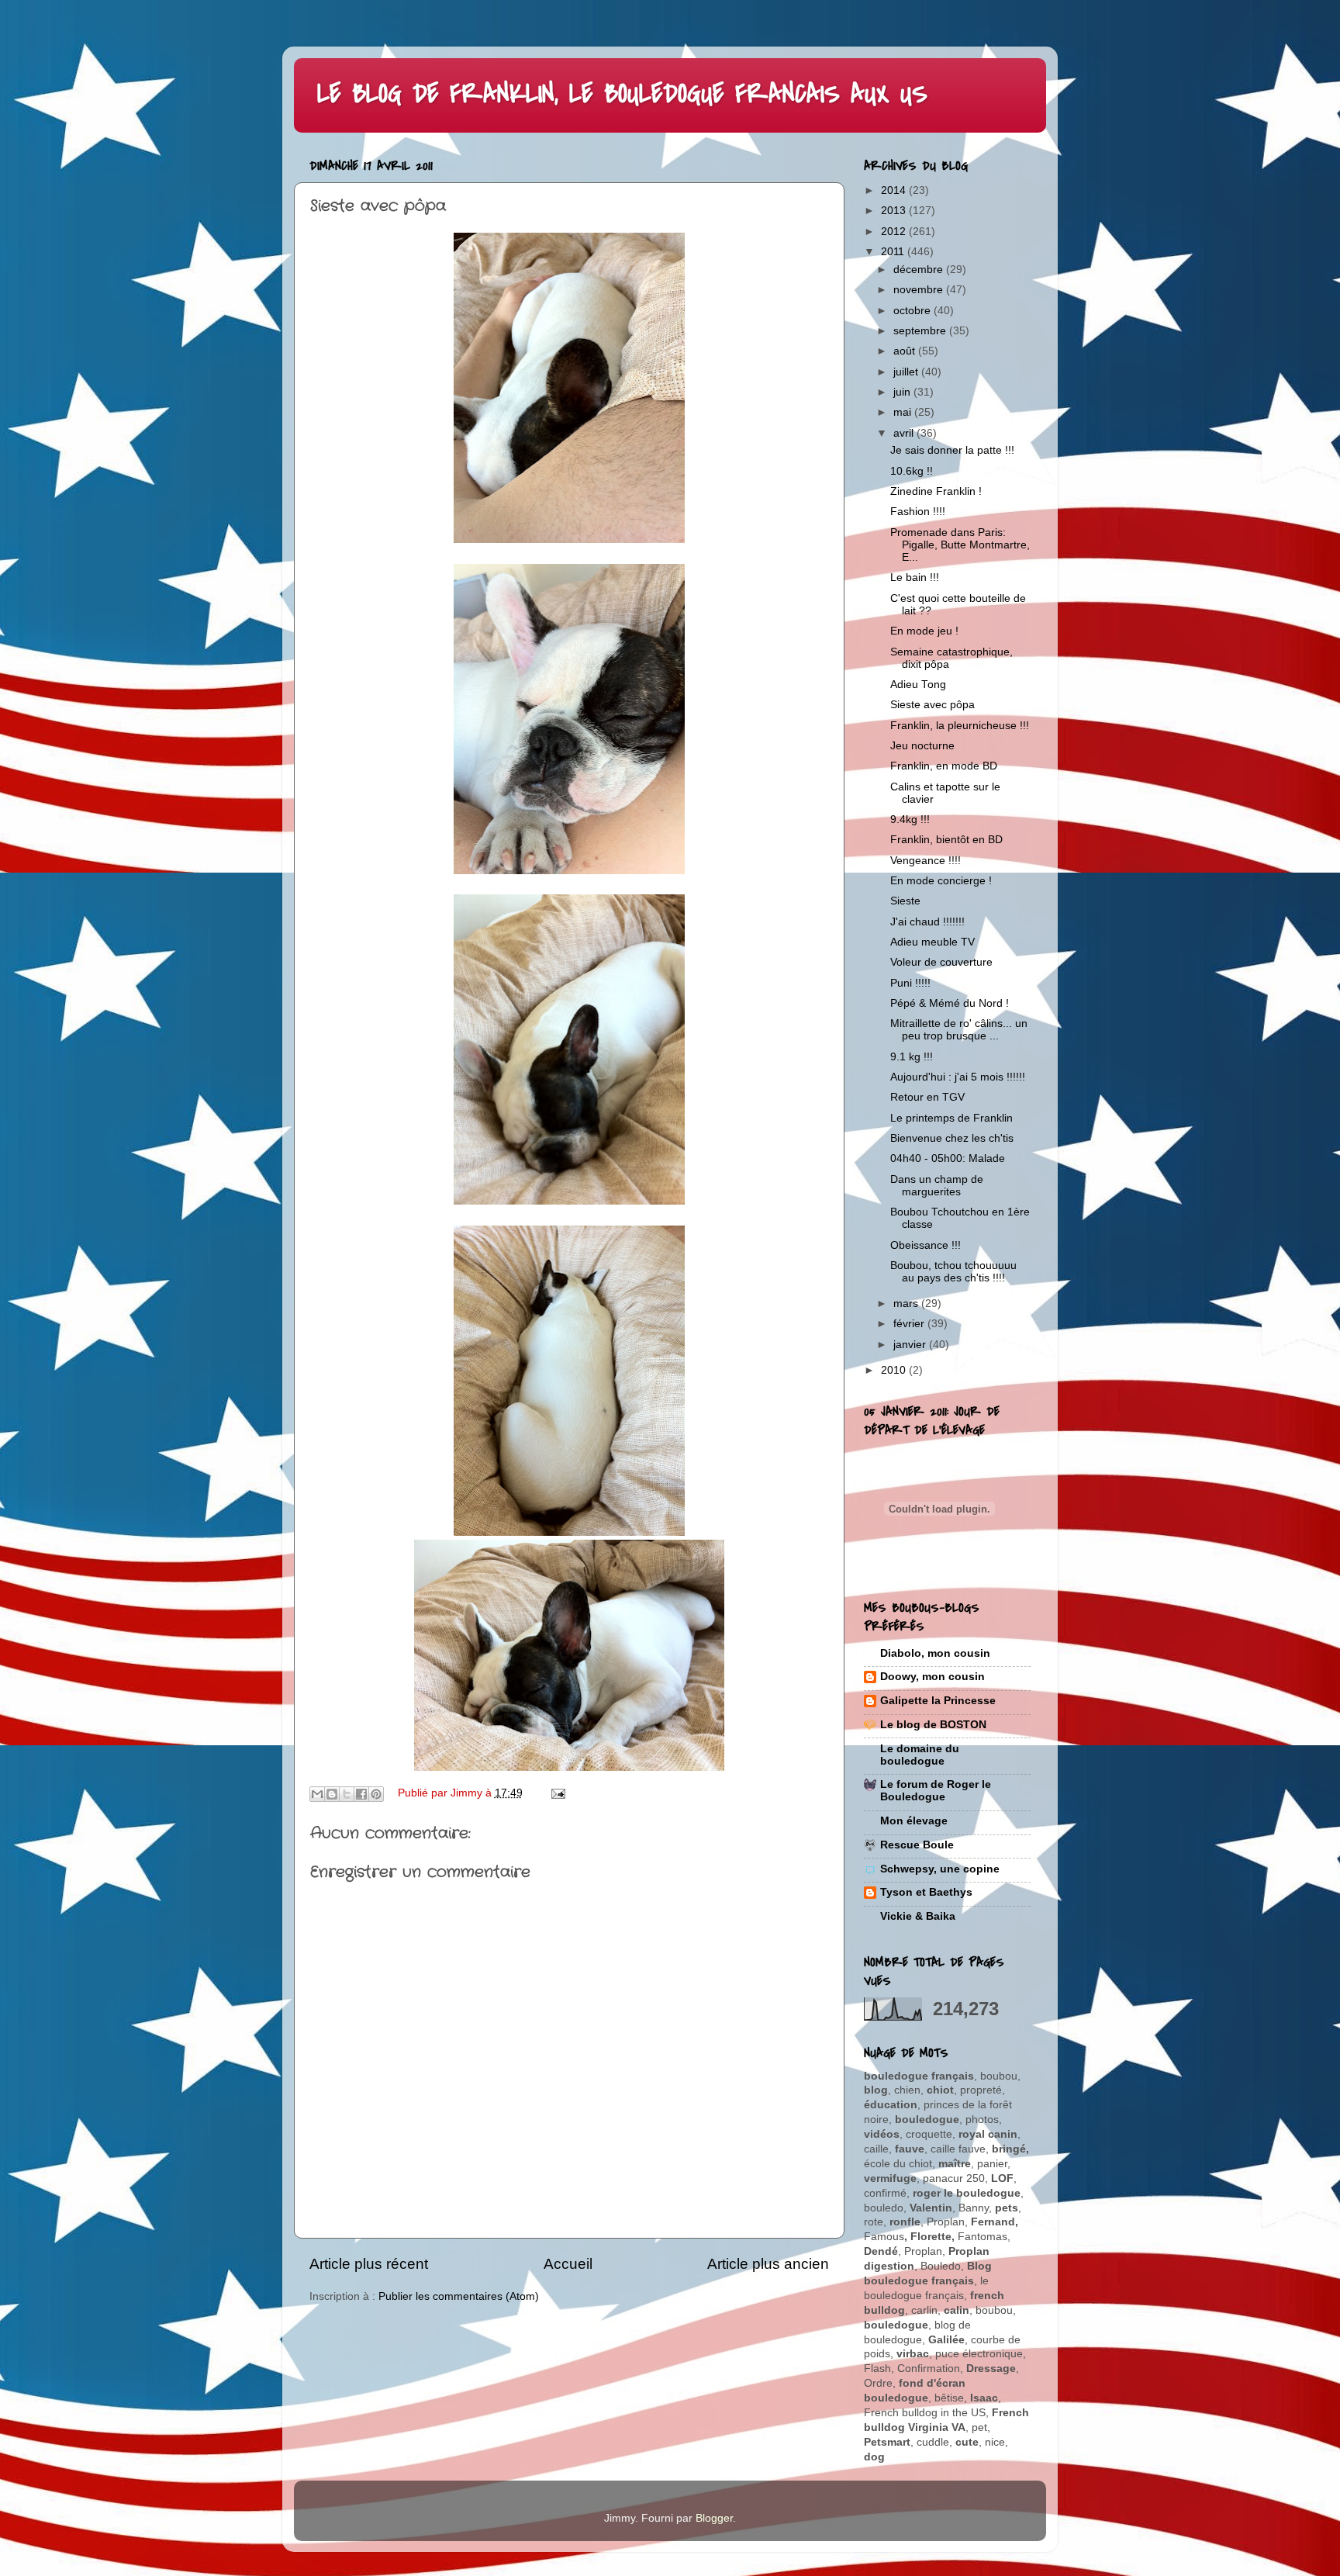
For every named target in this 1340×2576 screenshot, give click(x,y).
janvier (911, 1345)
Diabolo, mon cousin (935, 1653)
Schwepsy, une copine (940, 1869)
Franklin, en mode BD (944, 766)
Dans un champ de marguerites (937, 1186)
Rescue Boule (917, 1845)
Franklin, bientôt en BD (946, 840)
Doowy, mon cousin (932, 1677)
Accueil (568, 2264)
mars (907, 1304)
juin (903, 392)
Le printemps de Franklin (951, 1118)
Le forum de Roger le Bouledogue (936, 1791)
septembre (921, 331)
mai (904, 412)
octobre (913, 311)
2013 (895, 211)
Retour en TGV (927, 1097)
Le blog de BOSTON (933, 1725)
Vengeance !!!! (926, 861)
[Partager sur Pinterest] (376, 1794)
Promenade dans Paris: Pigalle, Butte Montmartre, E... (960, 545)
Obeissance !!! (926, 1245)
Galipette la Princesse (938, 1701)
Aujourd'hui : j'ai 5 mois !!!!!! (958, 1077)
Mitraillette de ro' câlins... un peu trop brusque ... (959, 1030)
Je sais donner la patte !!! (952, 450)
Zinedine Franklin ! (936, 491)
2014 (895, 190)
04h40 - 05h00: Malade (948, 1158)
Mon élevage (914, 1821)
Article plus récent (369, 2264)
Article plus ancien (768, 2264)
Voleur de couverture (941, 962)
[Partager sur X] (347, 1794)
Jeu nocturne (922, 746)
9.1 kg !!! (912, 1057)
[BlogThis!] (332, 1794)
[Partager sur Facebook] (361, 1794)
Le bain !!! (915, 577)
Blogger (714, 2518)
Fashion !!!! (918, 512)
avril (905, 433)
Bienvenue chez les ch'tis (952, 1138)
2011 (894, 252)
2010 (895, 1370)
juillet (907, 372)
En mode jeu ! (924, 631)
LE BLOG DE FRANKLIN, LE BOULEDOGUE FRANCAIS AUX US (622, 94)
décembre (920, 270)
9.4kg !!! (910, 819)
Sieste (905, 901)
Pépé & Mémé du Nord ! (950, 1003)
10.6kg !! (912, 471)
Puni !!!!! (910, 983)
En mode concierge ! (941, 881)
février (910, 1324)
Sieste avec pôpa (932, 705)
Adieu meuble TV (932, 942)
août (906, 351)
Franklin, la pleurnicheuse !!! (960, 726)
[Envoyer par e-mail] (317, 1794)
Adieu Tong (918, 685)
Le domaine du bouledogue (920, 1755)
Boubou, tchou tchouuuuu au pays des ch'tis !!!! (953, 1272)
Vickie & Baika (918, 1916)
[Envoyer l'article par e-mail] (556, 1793)
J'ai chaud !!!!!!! (927, 922)
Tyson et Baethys (926, 1892)
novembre (920, 290)
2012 (895, 232)
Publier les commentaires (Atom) (459, 2296)
